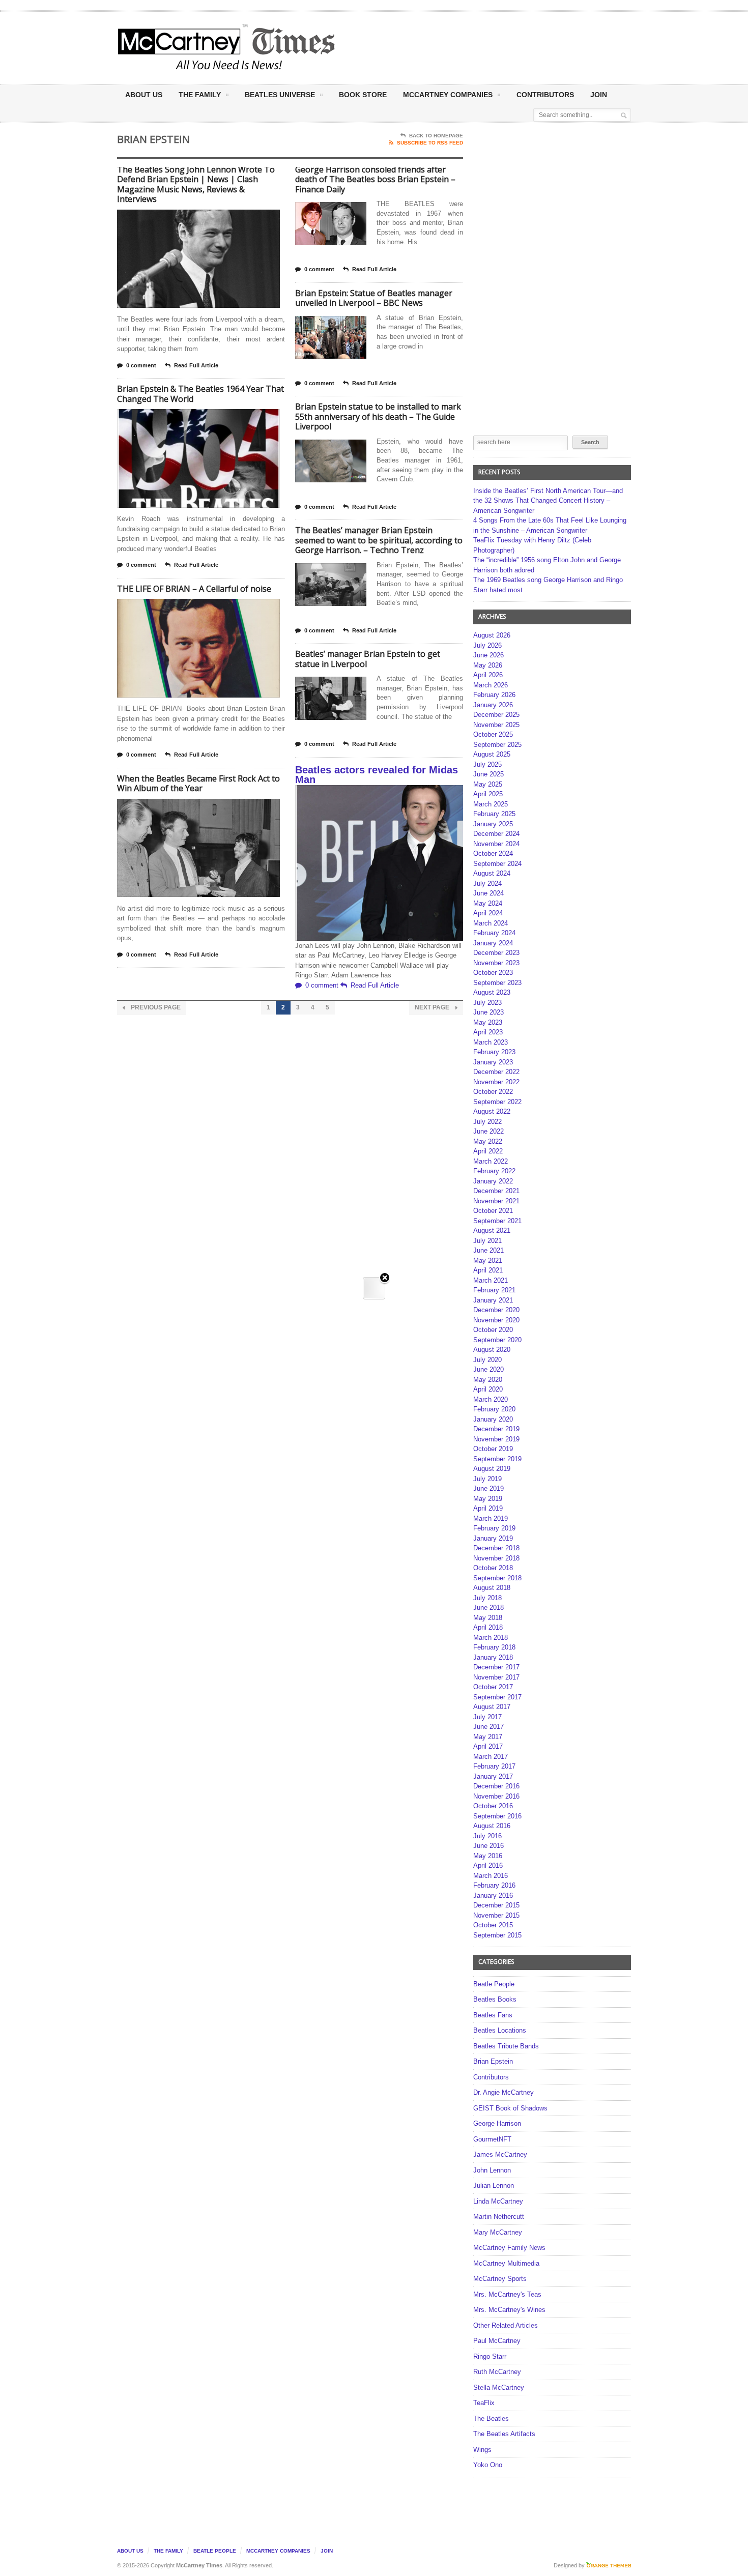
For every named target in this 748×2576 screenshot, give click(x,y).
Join (599, 95)
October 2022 (493, 1092)
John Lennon (492, 2170)
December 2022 (496, 1072)
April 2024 (488, 913)
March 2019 (491, 1518)
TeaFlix (484, 2403)
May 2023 (488, 1022)
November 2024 (496, 844)
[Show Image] (186, 219)
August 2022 (492, 1111)
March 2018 (491, 1638)
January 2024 (493, 943)
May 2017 (488, 1737)
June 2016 (488, 1846)
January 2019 (493, 1538)
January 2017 (493, 1776)
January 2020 (493, 1419)
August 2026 (492, 635)
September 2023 (497, 983)
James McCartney (500, 2154)
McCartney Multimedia (506, 2263)
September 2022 (497, 1102)
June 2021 (488, 1250)
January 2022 (493, 1181)
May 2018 (488, 1618)
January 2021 (493, 1300)
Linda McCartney (498, 2201)
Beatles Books (495, 1999)
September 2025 (497, 745)
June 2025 (488, 774)
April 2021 (488, 1270)
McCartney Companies (278, 2551)
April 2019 (488, 1508)
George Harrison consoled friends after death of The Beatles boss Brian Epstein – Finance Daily (375, 179)
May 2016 (488, 1856)
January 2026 (493, 705)
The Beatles (491, 2419)
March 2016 (491, 1876)
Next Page (433, 1007)
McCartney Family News (509, 2248)
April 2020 (488, 1389)
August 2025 (492, 754)
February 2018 (494, 1647)
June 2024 (488, 893)
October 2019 (493, 1449)
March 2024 (491, 923)
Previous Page (155, 1007)
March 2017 (491, 1757)
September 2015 (497, 1935)
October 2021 (493, 1211)
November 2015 (496, 1915)
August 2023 (492, 992)
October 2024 (493, 853)
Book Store (363, 95)
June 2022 (488, 1131)
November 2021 (496, 1201)
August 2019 (492, 1469)
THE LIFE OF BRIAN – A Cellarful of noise (194, 589)
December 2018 (496, 1548)
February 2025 (494, 814)
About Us (144, 95)
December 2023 (496, 953)
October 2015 (493, 1925)
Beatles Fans (493, 2015)
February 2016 (494, 1885)
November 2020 (496, 1320)
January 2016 (493, 1895)
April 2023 (488, 1032)
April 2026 (488, 675)
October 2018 (493, 1568)
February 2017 (494, 1766)
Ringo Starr (490, 2356)
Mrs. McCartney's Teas (507, 2294)
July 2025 (487, 764)
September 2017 (497, 1697)
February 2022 (494, 1171)
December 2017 (496, 1667)
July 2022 (487, 1122)
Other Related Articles (506, 2325)
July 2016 (487, 1836)
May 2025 (488, 784)
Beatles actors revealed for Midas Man (377, 775)
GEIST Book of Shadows (510, 2108)
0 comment (141, 365)
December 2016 (496, 1786)
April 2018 (488, 1627)
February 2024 (494, 933)
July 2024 (487, 884)
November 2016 (496, 1796)
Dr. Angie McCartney (504, 2092)
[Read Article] (211, 219)
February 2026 (494, 695)
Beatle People (494, 1984)
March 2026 (491, 685)
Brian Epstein (493, 2061)
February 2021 (494, 1290)
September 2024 (497, 864)
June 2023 (488, 1012)
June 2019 (488, 1488)
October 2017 (493, 1687)
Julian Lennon (494, 2186)
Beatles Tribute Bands (506, 2046)
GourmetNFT (492, 2139)
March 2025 (491, 804)
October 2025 (493, 734)
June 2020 (488, 1369)
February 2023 (494, 1052)
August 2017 (492, 1707)
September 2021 (497, 1221)
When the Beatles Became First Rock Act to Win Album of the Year (198, 784)
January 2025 (493, 824)
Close (385, 1278)
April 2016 (488, 1865)
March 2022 (491, 1161)
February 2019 (494, 1528)
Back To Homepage (436, 136)
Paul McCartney (497, 2341)
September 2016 (497, 1816)
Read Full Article (196, 365)
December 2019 (496, 1429)
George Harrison (497, 2123)
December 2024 (496, 834)
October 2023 (493, 973)
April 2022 (488, 1151)
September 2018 (497, 1578)
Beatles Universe (280, 95)
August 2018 (492, 1588)
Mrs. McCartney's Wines (509, 2310)
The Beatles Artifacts (504, 2434)
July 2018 (487, 1598)
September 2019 (497, 1459)
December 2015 (496, 1905)
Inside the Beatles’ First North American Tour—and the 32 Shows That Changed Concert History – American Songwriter (548, 501)
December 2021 (496, 1191)
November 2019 (496, 1439)
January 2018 (493, 1657)
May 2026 (488, 665)
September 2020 (497, 1340)
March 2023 (491, 1042)
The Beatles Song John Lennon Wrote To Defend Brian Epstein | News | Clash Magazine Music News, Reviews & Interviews (196, 184)
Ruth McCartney (497, 2372)
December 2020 (496, 1310)
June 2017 (488, 1727)
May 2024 (488, 903)
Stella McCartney (499, 2387)
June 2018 (488, 1608)
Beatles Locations (500, 2030)
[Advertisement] (474, 47)
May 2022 (488, 1141)
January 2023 (493, 1062)
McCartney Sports (500, 2279)
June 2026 (488, 655)
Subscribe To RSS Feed (430, 143)
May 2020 (488, 1380)
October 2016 (493, 1806)
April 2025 (488, 794)
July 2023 (487, 1003)
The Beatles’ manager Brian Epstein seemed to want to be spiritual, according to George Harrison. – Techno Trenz (379, 540)
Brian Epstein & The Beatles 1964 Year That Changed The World (200, 394)
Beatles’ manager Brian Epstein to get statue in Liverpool (368, 659)
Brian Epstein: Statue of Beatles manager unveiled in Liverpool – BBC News (374, 298)
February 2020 (494, 1409)
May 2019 (488, 1499)
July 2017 (487, 1717)
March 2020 (491, 1399)
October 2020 (493, 1330)
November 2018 (496, 1558)
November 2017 (496, 1677)
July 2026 (487, 645)
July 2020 (487, 1360)
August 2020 (492, 1350)
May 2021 (488, 1261)
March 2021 (491, 1280)
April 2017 (488, 1746)
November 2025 (496, 725)
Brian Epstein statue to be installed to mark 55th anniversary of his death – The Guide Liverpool (378, 416)
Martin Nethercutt (499, 2217)
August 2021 (492, 1231)
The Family (200, 95)
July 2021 (487, 1241)
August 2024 (492, 873)
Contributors (545, 95)
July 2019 (487, 1479)
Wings (482, 2450)
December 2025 (496, 715)
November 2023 (496, 963)
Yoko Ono (488, 2465)
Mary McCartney (498, 2232)
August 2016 (492, 1826)
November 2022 (496, 1082)
